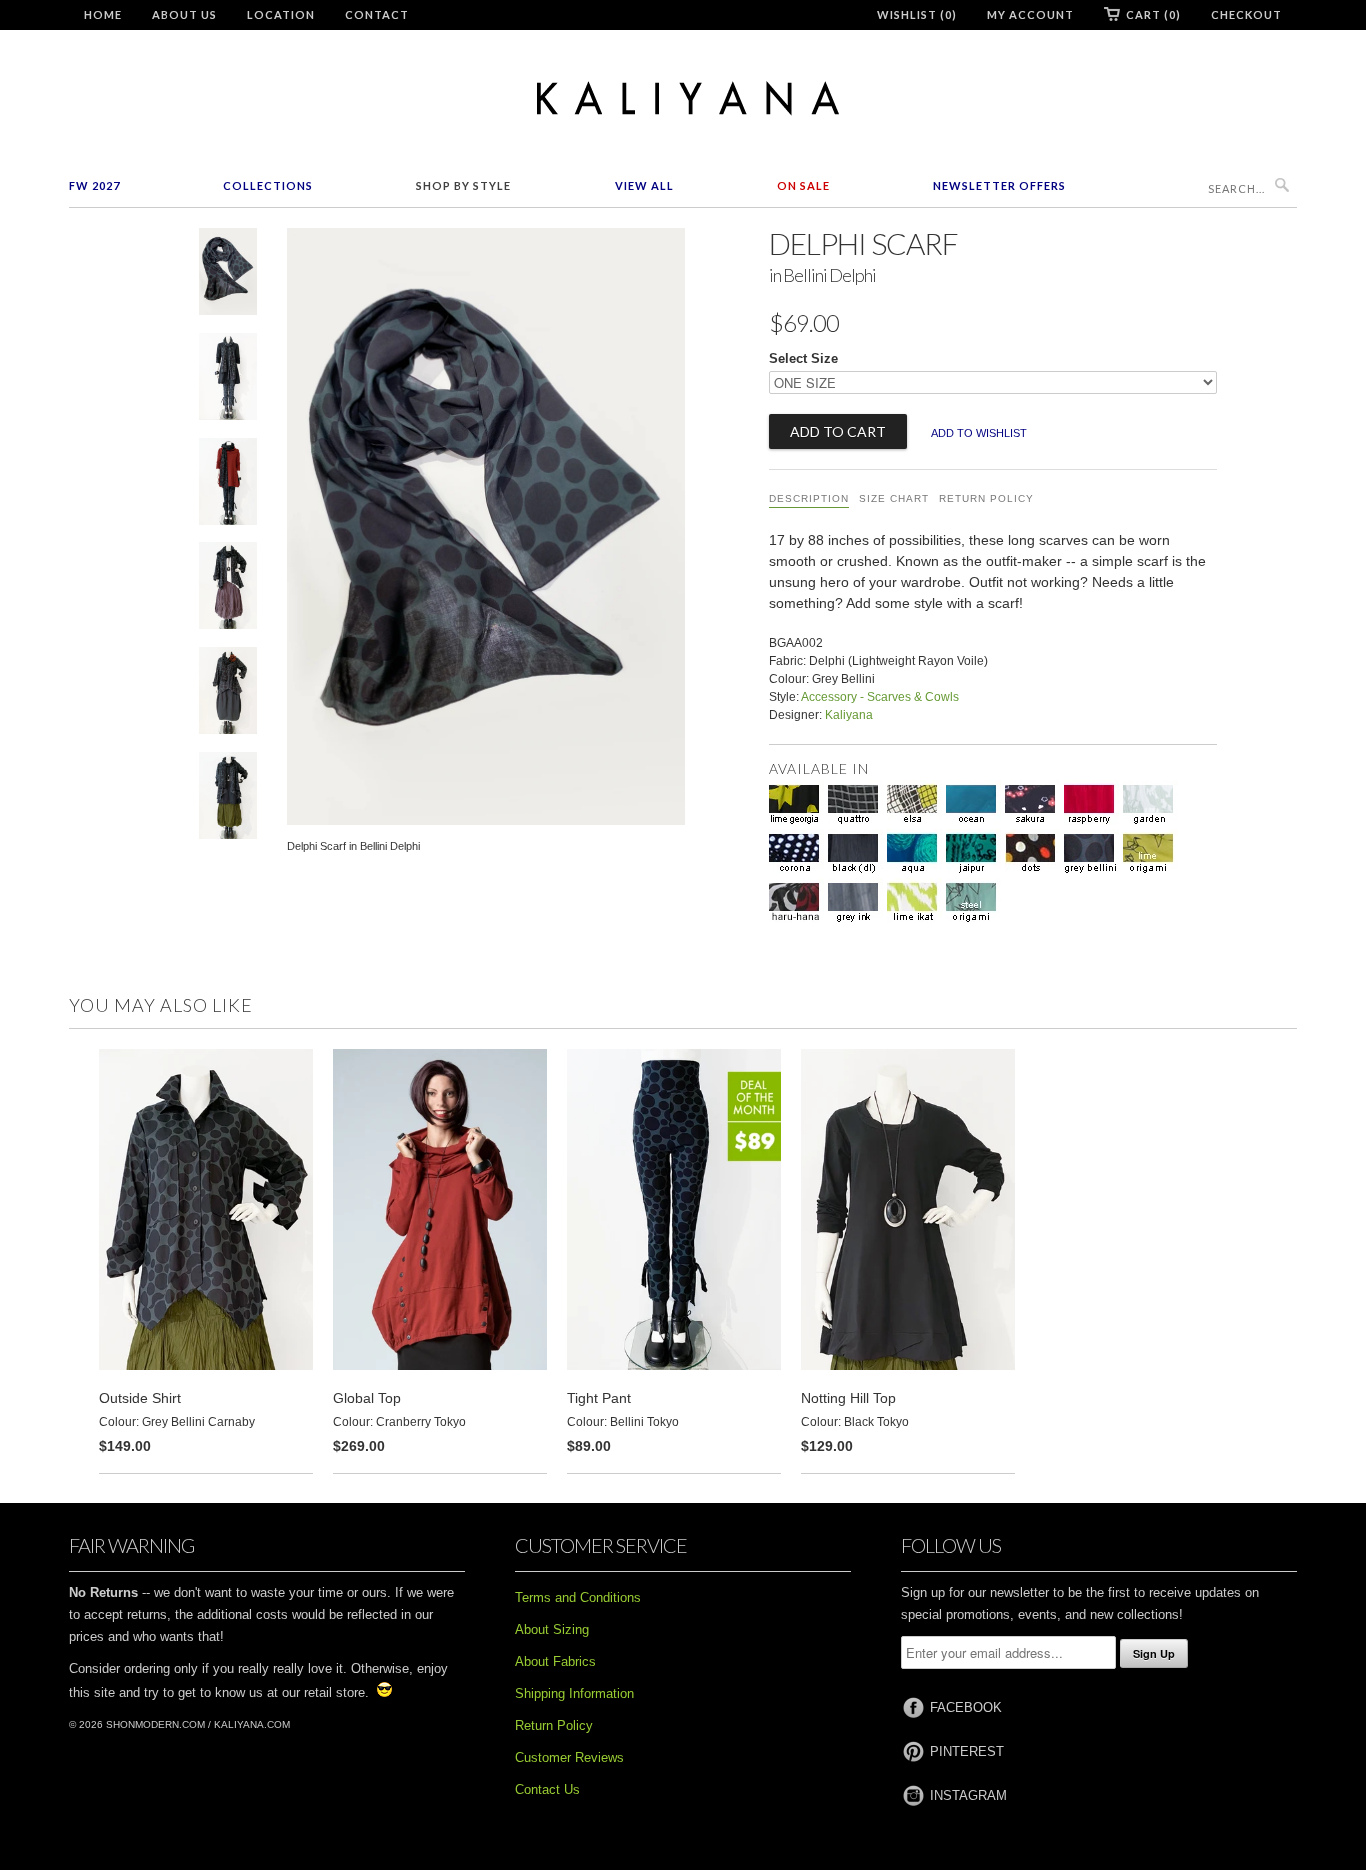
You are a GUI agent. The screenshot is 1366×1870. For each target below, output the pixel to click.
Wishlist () (917, 14)
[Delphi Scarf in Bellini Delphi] (228, 275)
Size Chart (894, 498)
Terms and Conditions (578, 1597)
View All (644, 185)
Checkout (1246, 14)
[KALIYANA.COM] (683, 98)
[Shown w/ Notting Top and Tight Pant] (228, 380)
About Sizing (552, 1629)
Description (809, 498)
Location (281, 14)
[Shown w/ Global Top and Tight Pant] (228, 485)
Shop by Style (463, 185)
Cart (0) (1153, 14)
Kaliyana (849, 715)
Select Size (803, 358)
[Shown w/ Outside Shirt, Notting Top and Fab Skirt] (228, 799)
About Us (184, 14)
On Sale (803, 185)
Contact (377, 14)
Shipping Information (574, 1693)
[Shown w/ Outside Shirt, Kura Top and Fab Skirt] (228, 589)
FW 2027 (94, 185)
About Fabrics (555, 1661)
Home (103, 14)
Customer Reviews (569, 1757)
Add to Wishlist (979, 433)
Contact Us (547, 1789)
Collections (268, 185)
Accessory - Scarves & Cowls (880, 697)
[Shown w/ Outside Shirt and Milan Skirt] (228, 694)
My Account (1030, 14)
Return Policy (986, 498)
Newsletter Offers (999, 185)
